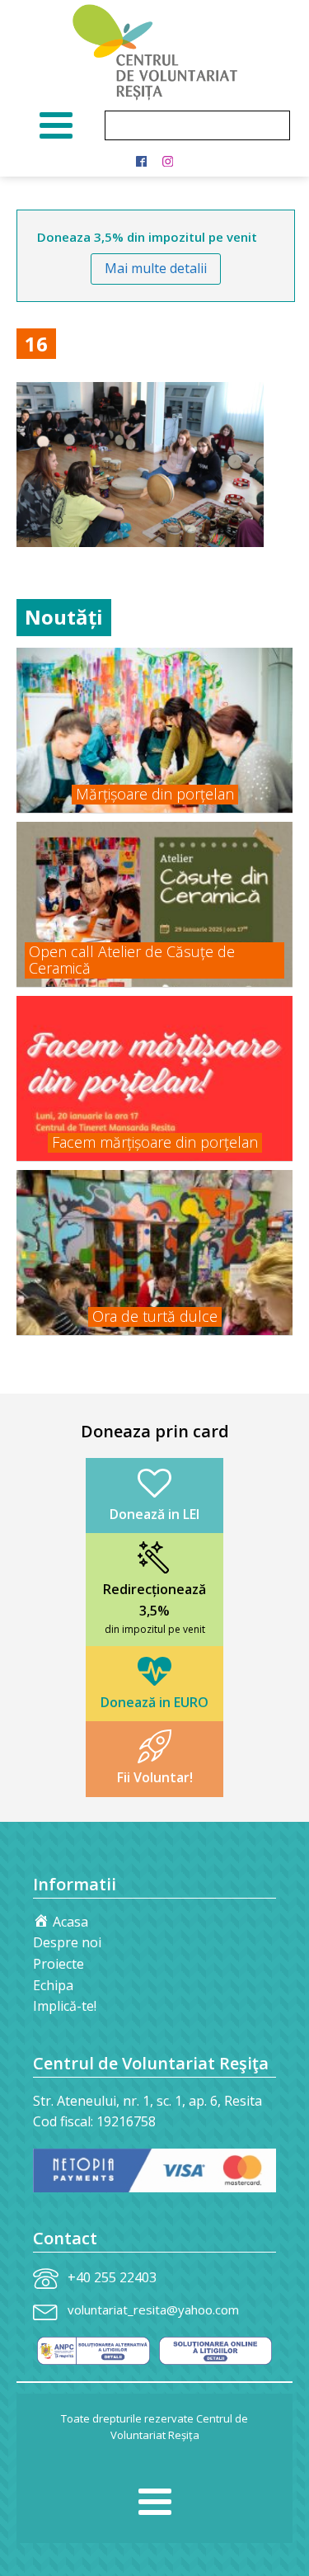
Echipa (53, 1985)
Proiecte (59, 1964)
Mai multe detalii (156, 268)
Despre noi (67, 1942)
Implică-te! (65, 2006)
